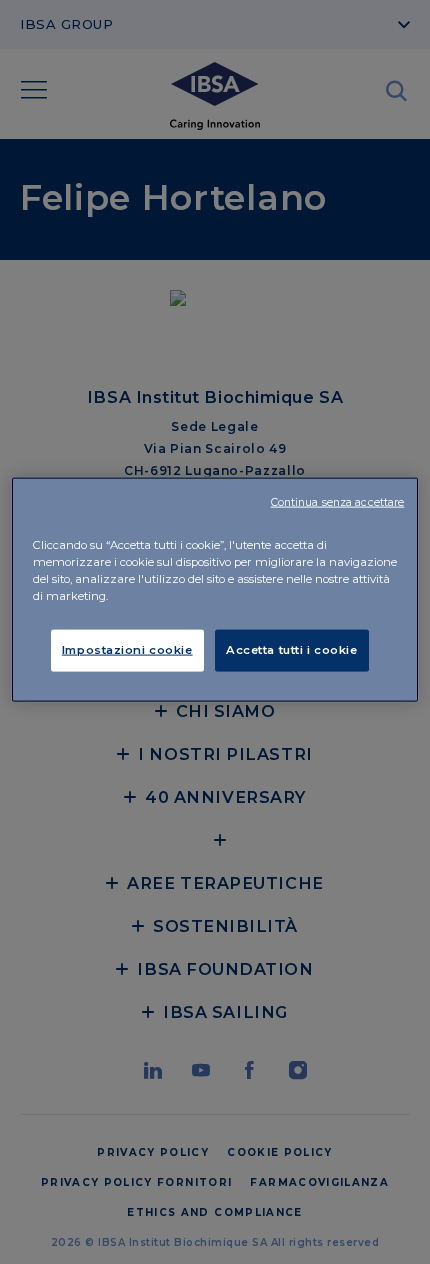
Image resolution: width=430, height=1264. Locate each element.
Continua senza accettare (338, 501)
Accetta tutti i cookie (292, 649)
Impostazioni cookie (127, 649)
